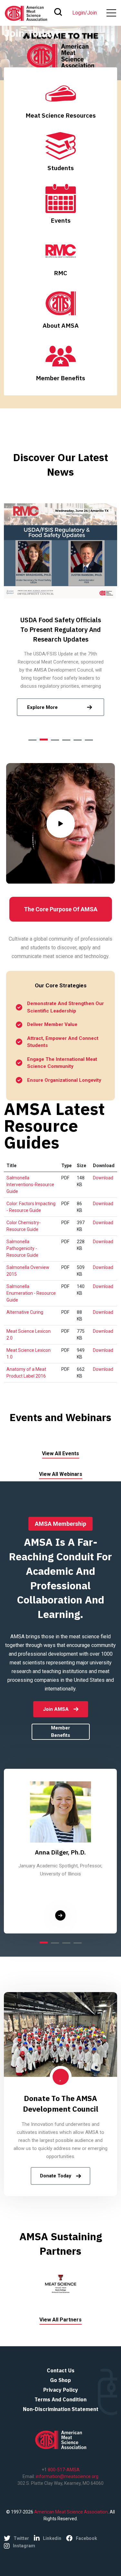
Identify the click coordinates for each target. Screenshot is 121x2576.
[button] (32, 740)
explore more (42, 707)
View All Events (60, 1453)
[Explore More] (60, 1915)
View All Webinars (61, 1474)
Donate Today (56, 2176)
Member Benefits (60, 1732)
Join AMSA (56, 1709)
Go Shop (60, 2380)
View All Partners (60, 2320)
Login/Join (85, 13)
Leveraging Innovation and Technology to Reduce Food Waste (60, 629)
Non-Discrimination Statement (61, 2409)
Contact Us (61, 2370)
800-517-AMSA (63, 2470)
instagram (24, 2546)
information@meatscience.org (67, 2476)
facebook (86, 2538)
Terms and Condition (60, 2399)
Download (103, 1178)
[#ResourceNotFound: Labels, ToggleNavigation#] (111, 13)
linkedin (52, 2538)
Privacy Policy (61, 2390)
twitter (21, 2538)
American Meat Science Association (71, 2512)
